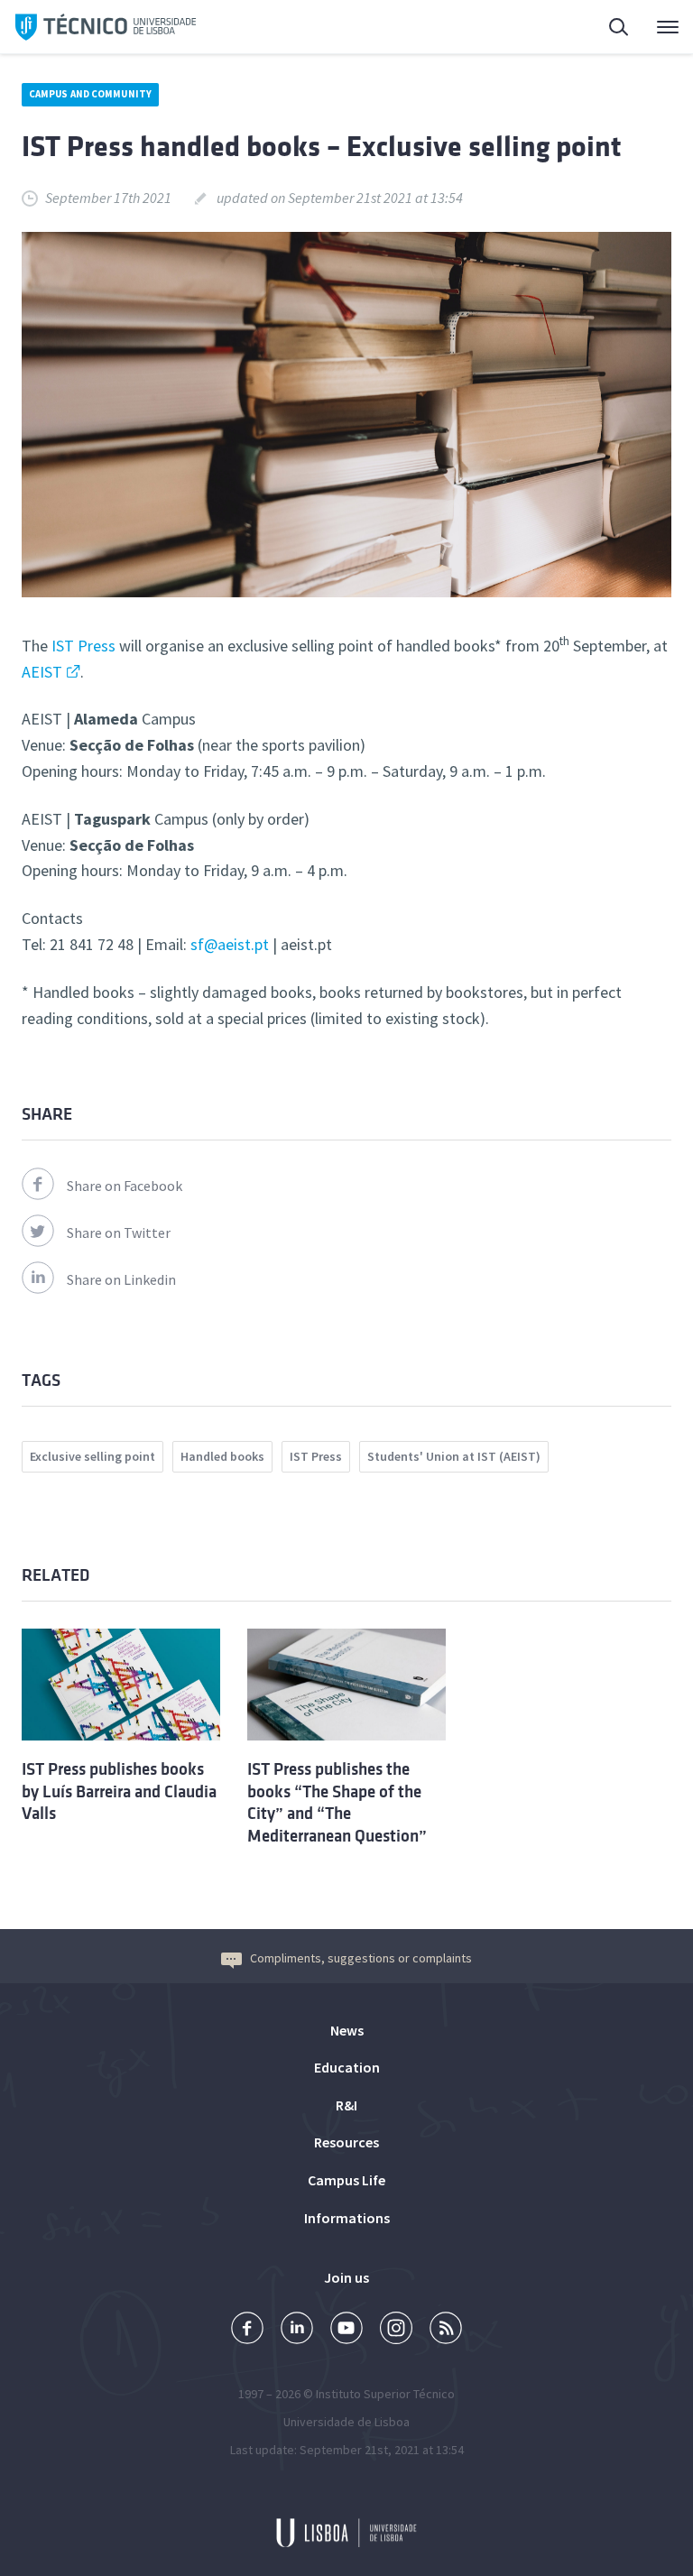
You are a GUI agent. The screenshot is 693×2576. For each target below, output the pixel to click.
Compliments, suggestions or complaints (361, 1958)
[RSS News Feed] (446, 2330)
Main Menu (656, 27)
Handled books (222, 1456)
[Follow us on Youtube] (346, 2330)
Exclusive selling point (92, 1456)
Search (608, 27)
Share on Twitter (119, 1233)
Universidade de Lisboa (346, 2422)
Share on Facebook (125, 1186)
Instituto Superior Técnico (385, 2394)
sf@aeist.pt (230, 944)
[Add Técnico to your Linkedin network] (297, 2330)
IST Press (83, 646)
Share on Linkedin (121, 1279)
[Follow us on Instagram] (396, 2330)
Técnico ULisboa (106, 27)
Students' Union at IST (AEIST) (454, 1456)
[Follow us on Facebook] (247, 2330)
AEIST (42, 672)
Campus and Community (90, 94)
